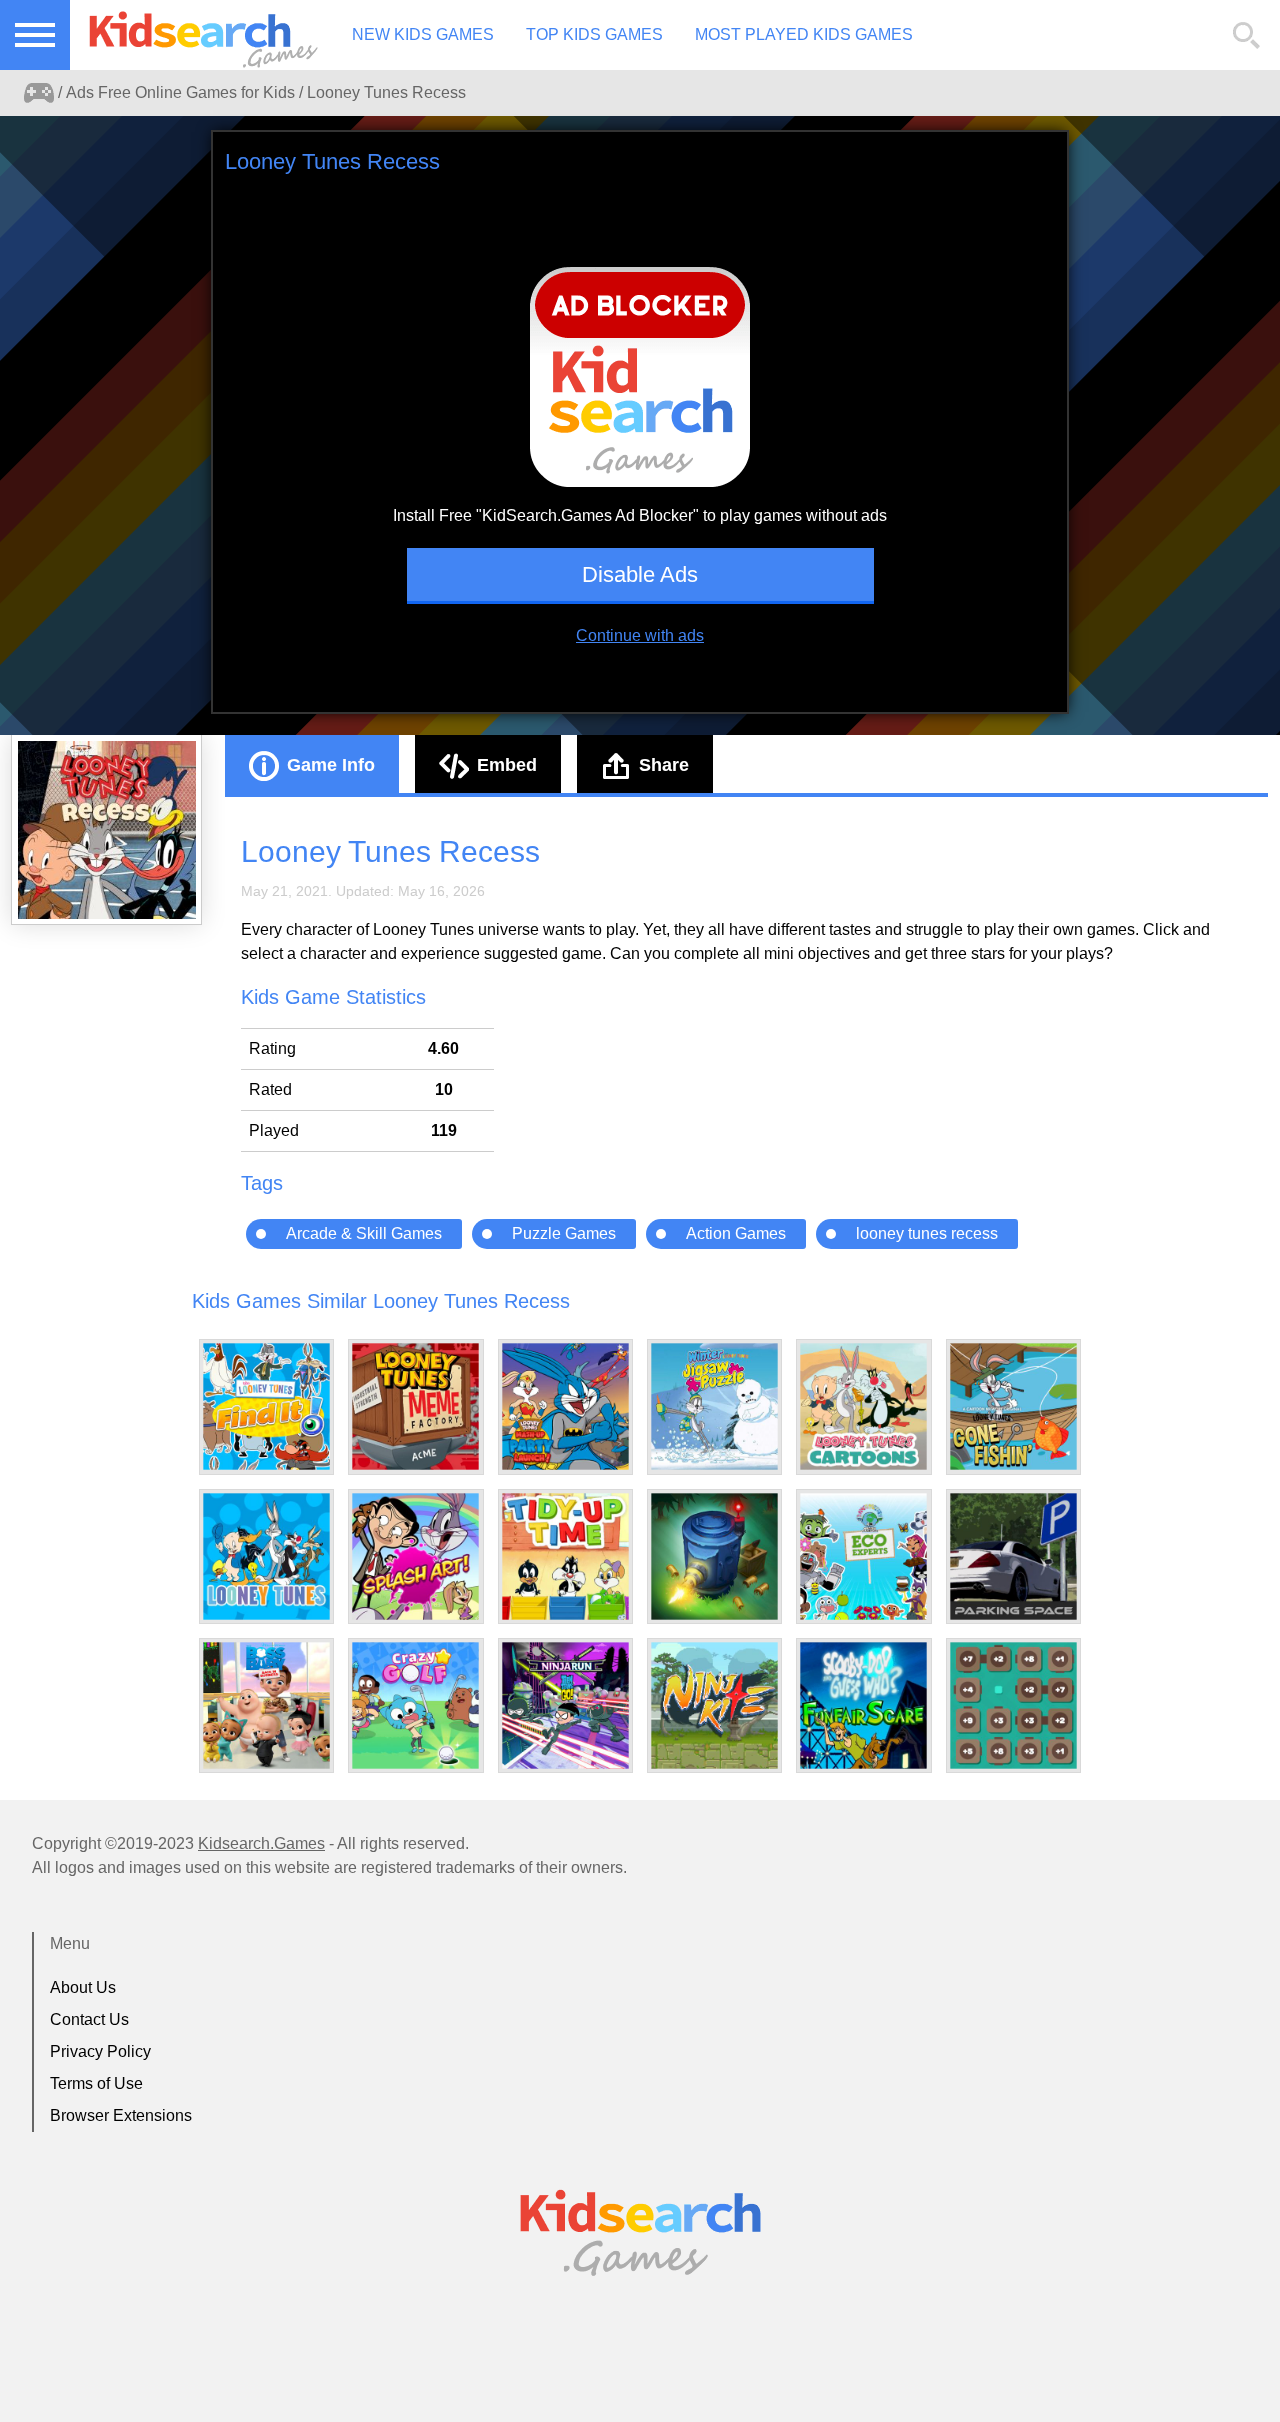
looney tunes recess (927, 1233)
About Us (83, 1987)
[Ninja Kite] (714, 1705)
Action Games (736, 1233)
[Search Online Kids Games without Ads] (39, 93)
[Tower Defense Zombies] (714, 1556)
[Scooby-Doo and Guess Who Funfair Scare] (863, 1705)
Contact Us (89, 2019)
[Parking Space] (1013, 1556)
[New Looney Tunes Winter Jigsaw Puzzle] (714, 1406)
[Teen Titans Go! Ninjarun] (565, 1705)
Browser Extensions (121, 2115)
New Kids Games (423, 34)
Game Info (331, 765)
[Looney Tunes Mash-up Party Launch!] (565, 1406)
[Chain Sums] (1013, 1705)
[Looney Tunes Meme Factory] (415, 1406)
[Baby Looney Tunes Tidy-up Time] (565, 1556)
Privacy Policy (100, 2051)
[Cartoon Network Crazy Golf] (415, 1705)
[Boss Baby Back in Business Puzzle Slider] (266, 1705)
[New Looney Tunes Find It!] (266, 1406)
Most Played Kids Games (804, 34)
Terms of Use (96, 2083)
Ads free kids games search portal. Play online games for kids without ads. (195, 35)
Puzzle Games (564, 1233)
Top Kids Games (594, 34)
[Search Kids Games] (1247, 36)
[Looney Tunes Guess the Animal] (266, 1556)
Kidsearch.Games (261, 1843)
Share (664, 765)
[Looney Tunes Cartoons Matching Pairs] (863, 1406)
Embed (507, 765)
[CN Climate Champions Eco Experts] (863, 1556)
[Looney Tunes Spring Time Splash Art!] (415, 1556)
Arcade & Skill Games (364, 1233)
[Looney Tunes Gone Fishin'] (1013, 1406)
